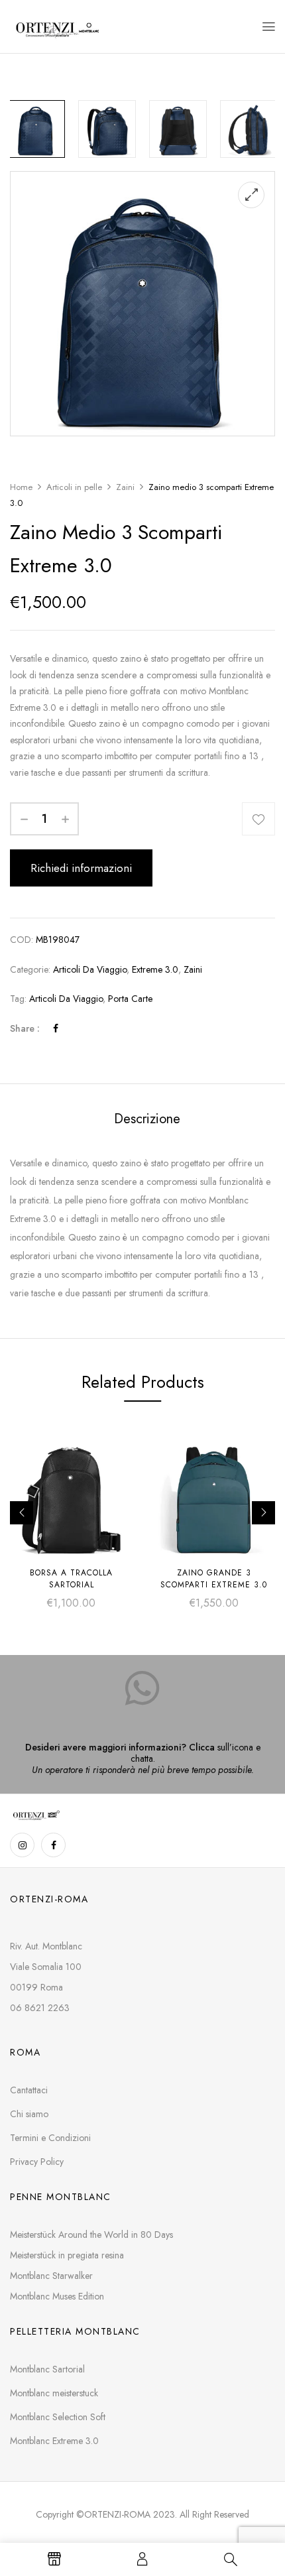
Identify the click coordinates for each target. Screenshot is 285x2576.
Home (21, 487)
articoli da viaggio (66, 999)
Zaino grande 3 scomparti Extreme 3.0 (214, 1579)
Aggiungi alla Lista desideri (258, 819)
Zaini (125, 487)
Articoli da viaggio (90, 969)
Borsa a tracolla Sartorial (71, 1579)
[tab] (147, 1119)
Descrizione (147, 1119)
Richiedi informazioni (81, 868)
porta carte (130, 999)
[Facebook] (56, 1028)
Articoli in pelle (74, 487)
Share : (25, 1028)
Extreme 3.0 (155, 969)
